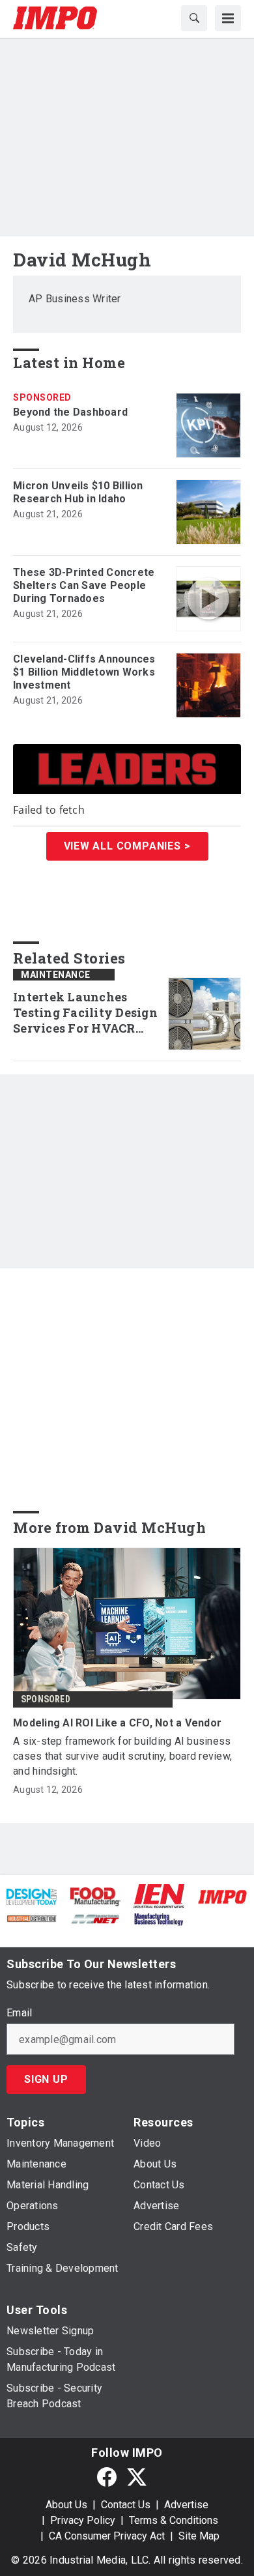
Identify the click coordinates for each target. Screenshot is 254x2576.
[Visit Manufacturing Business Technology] (159, 1918)
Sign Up (46, 2079)
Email (19, 2013)
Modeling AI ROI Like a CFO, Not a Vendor (117, 1723)
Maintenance (56, 975)
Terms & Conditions (174, 2520)
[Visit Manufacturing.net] (95, 1918)
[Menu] (228, 18)
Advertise (186, 2505)
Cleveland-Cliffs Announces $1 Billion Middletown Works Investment (84, 672)
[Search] (194, 18)
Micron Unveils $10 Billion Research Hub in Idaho (78, 492)
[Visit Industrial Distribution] (32, 1918)
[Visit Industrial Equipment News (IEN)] (159, 1896)
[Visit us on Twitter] (137, 2477)
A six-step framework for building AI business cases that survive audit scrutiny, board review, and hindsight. (122, 1756)
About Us (66, 2505)
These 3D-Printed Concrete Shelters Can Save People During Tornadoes (84, 585)
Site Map (199, 2536)
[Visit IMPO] (222, 1896)
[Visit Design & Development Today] (32, 1896)
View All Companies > (127, 846)
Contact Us (126, 2505)
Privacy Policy (83, 2520)
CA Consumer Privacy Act (107, 2536)
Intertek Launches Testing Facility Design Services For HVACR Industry (85, 1013)
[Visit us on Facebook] (107, 2477)
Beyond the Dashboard (70, 412)
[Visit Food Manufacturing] (96, 1896)
